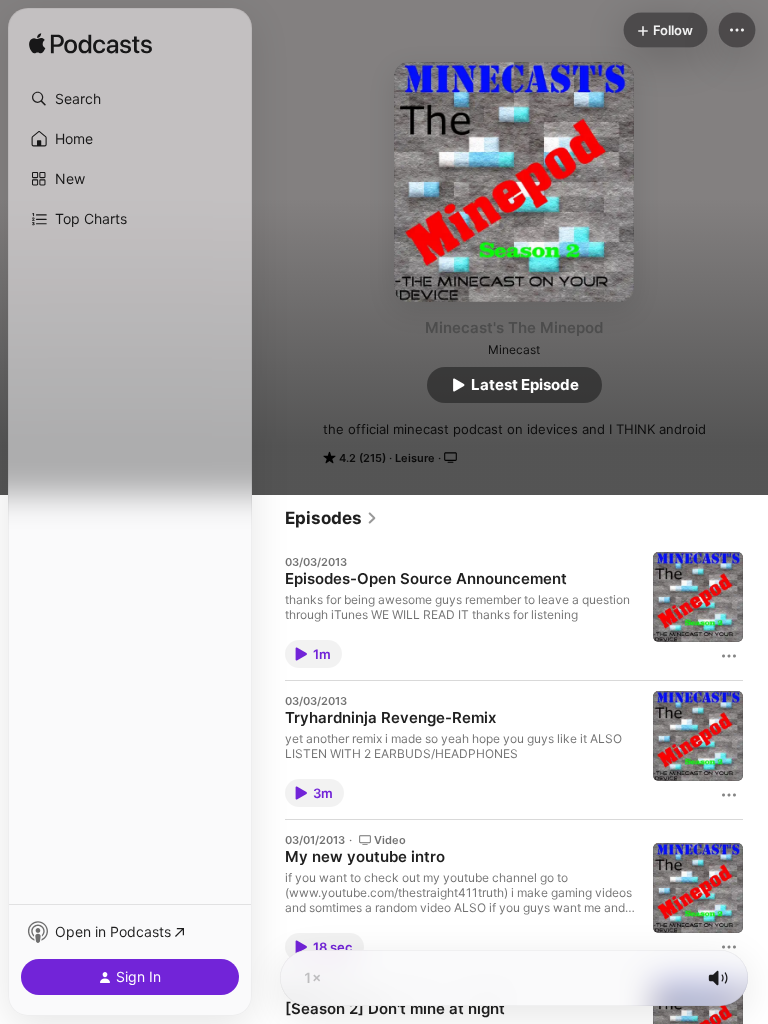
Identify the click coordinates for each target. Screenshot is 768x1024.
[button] (130, 99)
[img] (90, 45)
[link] (331, 518)
